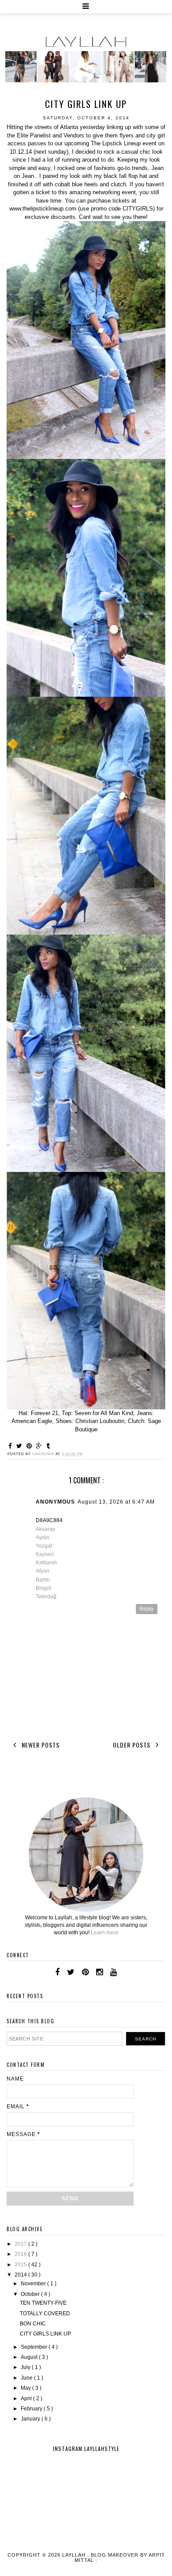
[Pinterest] (85, 1972)
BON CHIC (33, 2324)
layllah (75, 2555)
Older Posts (133, 1745)
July (26, 2367)
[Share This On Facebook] (11, 1446)
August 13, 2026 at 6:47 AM (116, 1502)
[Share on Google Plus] (40, 1446)
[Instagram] (99, 1972)
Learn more (105, 1933)
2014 (21, 2275)
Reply (146, 1609)
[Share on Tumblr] (48, 1446)
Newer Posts (40, 1745)
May (26, 2388)
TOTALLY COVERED (45, 2314)
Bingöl (43, 1588)
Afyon (43, 1571)
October (31, 2294)
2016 (21, 2254)
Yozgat (44, 1546)
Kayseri (45, 1554)
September (35, 2347)
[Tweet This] (21, 1446)
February (32, 2409)
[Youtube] (114, 1972)
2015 (21, 2265)
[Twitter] (71, 1972)
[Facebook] (57, 1972)
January (31, 2419)
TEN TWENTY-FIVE (43, 2303)
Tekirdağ (46, 1597)
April (27, 2399)
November (34, 2284)
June (27, 2378)
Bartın (43, 1580)
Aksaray (45, 1529)
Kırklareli (46, 1563)
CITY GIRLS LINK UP (45, 2334)
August (30, 2357)
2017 (21, 2244)
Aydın (43, 1537)
